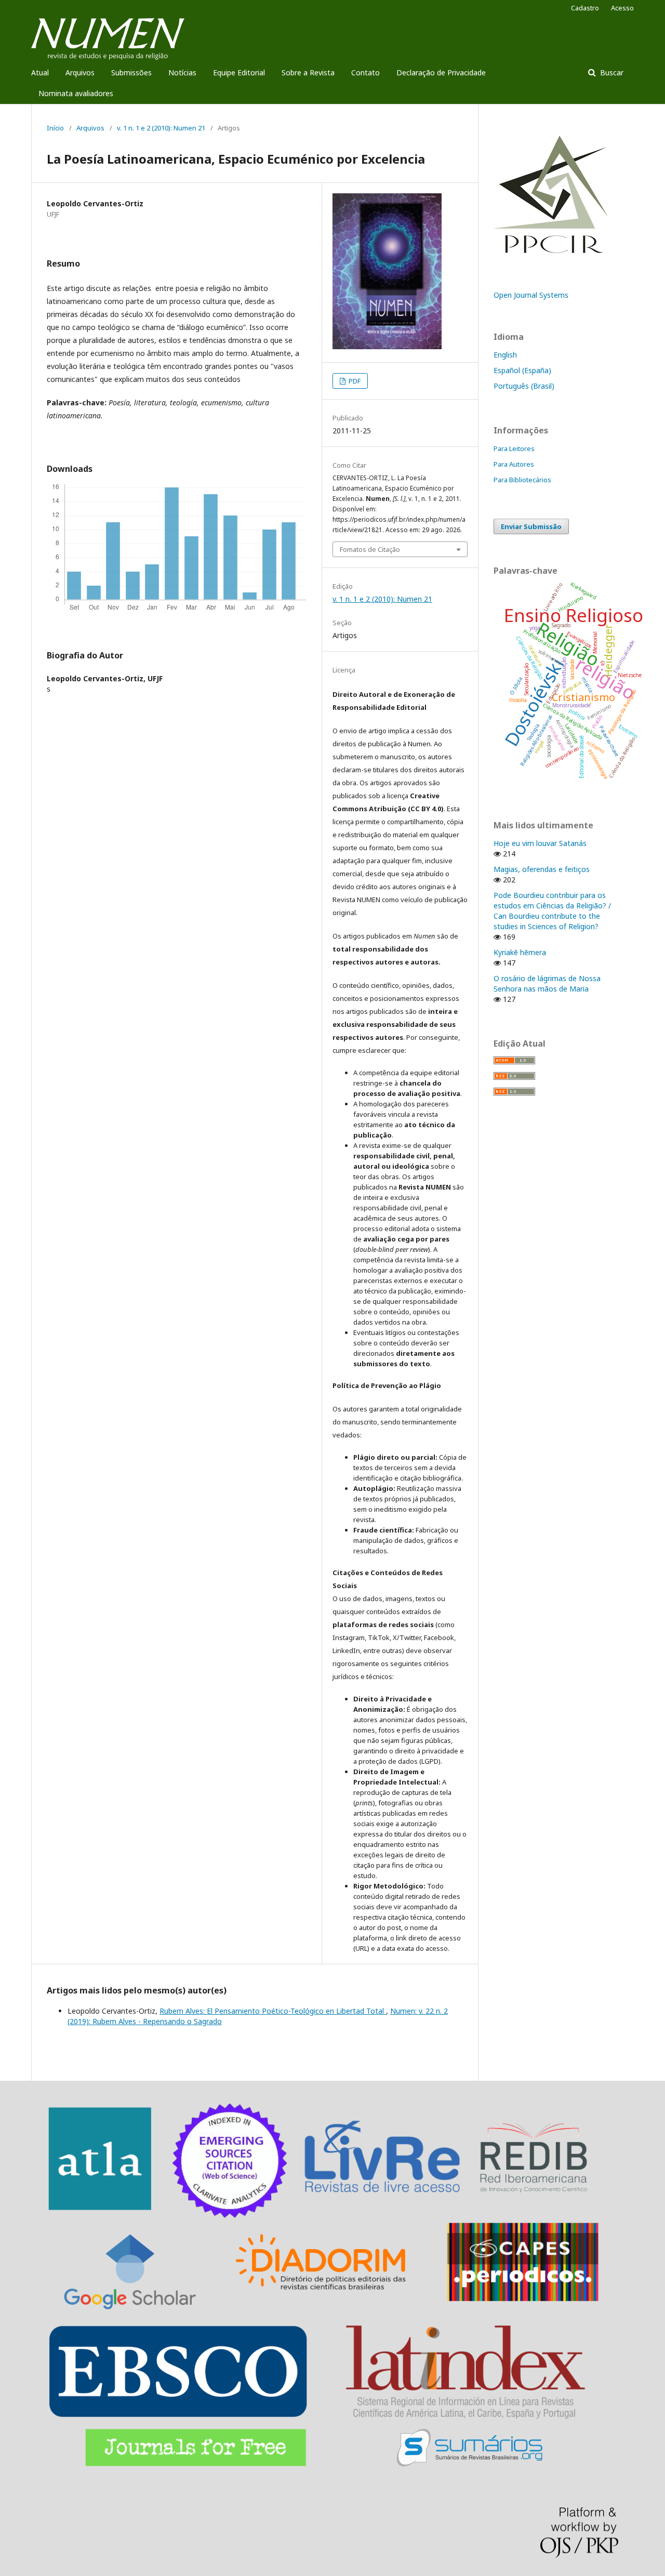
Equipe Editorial (239, 72)
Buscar (611, 72)
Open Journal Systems (531, 295)
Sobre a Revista (308, 72)
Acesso (622, 8)
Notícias (182, 72)
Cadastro (585, 8)
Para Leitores (514, 448)
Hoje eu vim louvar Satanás (540, 843)
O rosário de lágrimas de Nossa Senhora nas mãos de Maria (547, 983)
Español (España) (522, 370)
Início (55, 128)
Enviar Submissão (531, 526)
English (505, 355)
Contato (365, 72)
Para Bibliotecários (522, 480)
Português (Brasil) (524, 386)
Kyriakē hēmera (520, 952)
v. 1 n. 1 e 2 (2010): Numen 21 (161, 128)
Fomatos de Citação (370, 549)
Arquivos (80, 72)
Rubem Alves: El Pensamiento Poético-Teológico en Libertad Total (273, 2011)
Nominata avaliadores (76, 93)
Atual (40, 72)
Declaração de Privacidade (441, 72)
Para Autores (514, 464)
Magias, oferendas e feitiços (542, 869)
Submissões (131, 72)
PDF (354, 381)
